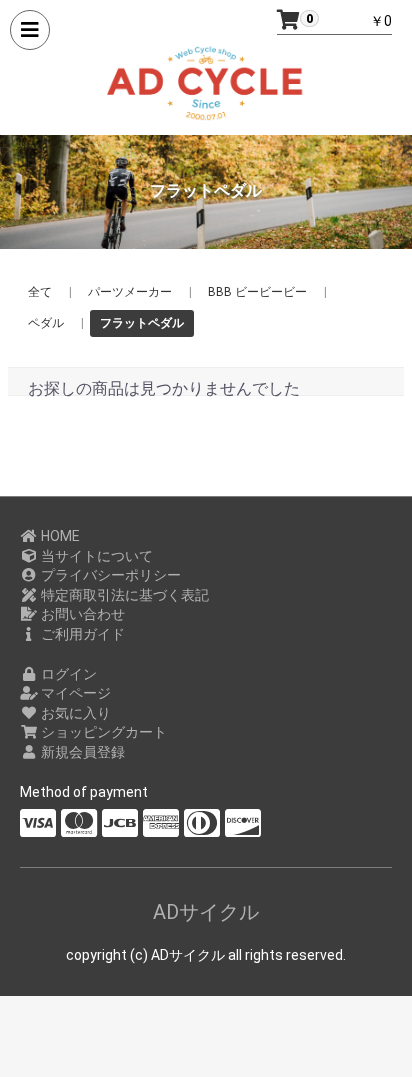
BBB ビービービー (257, 292)
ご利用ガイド (81, 634)
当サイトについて (95, 556)
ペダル (46, 323)
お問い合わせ (81, 614)
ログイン (67, 674)
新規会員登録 (81, 752)
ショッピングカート (102, 732)
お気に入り (74, 713)
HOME (59, 536)
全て (40, 292)
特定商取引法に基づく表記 (123, 595)
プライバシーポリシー (109, 575)
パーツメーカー (130, 292)
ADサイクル (206, 912)
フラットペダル (142, 323)
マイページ (74, 693)
